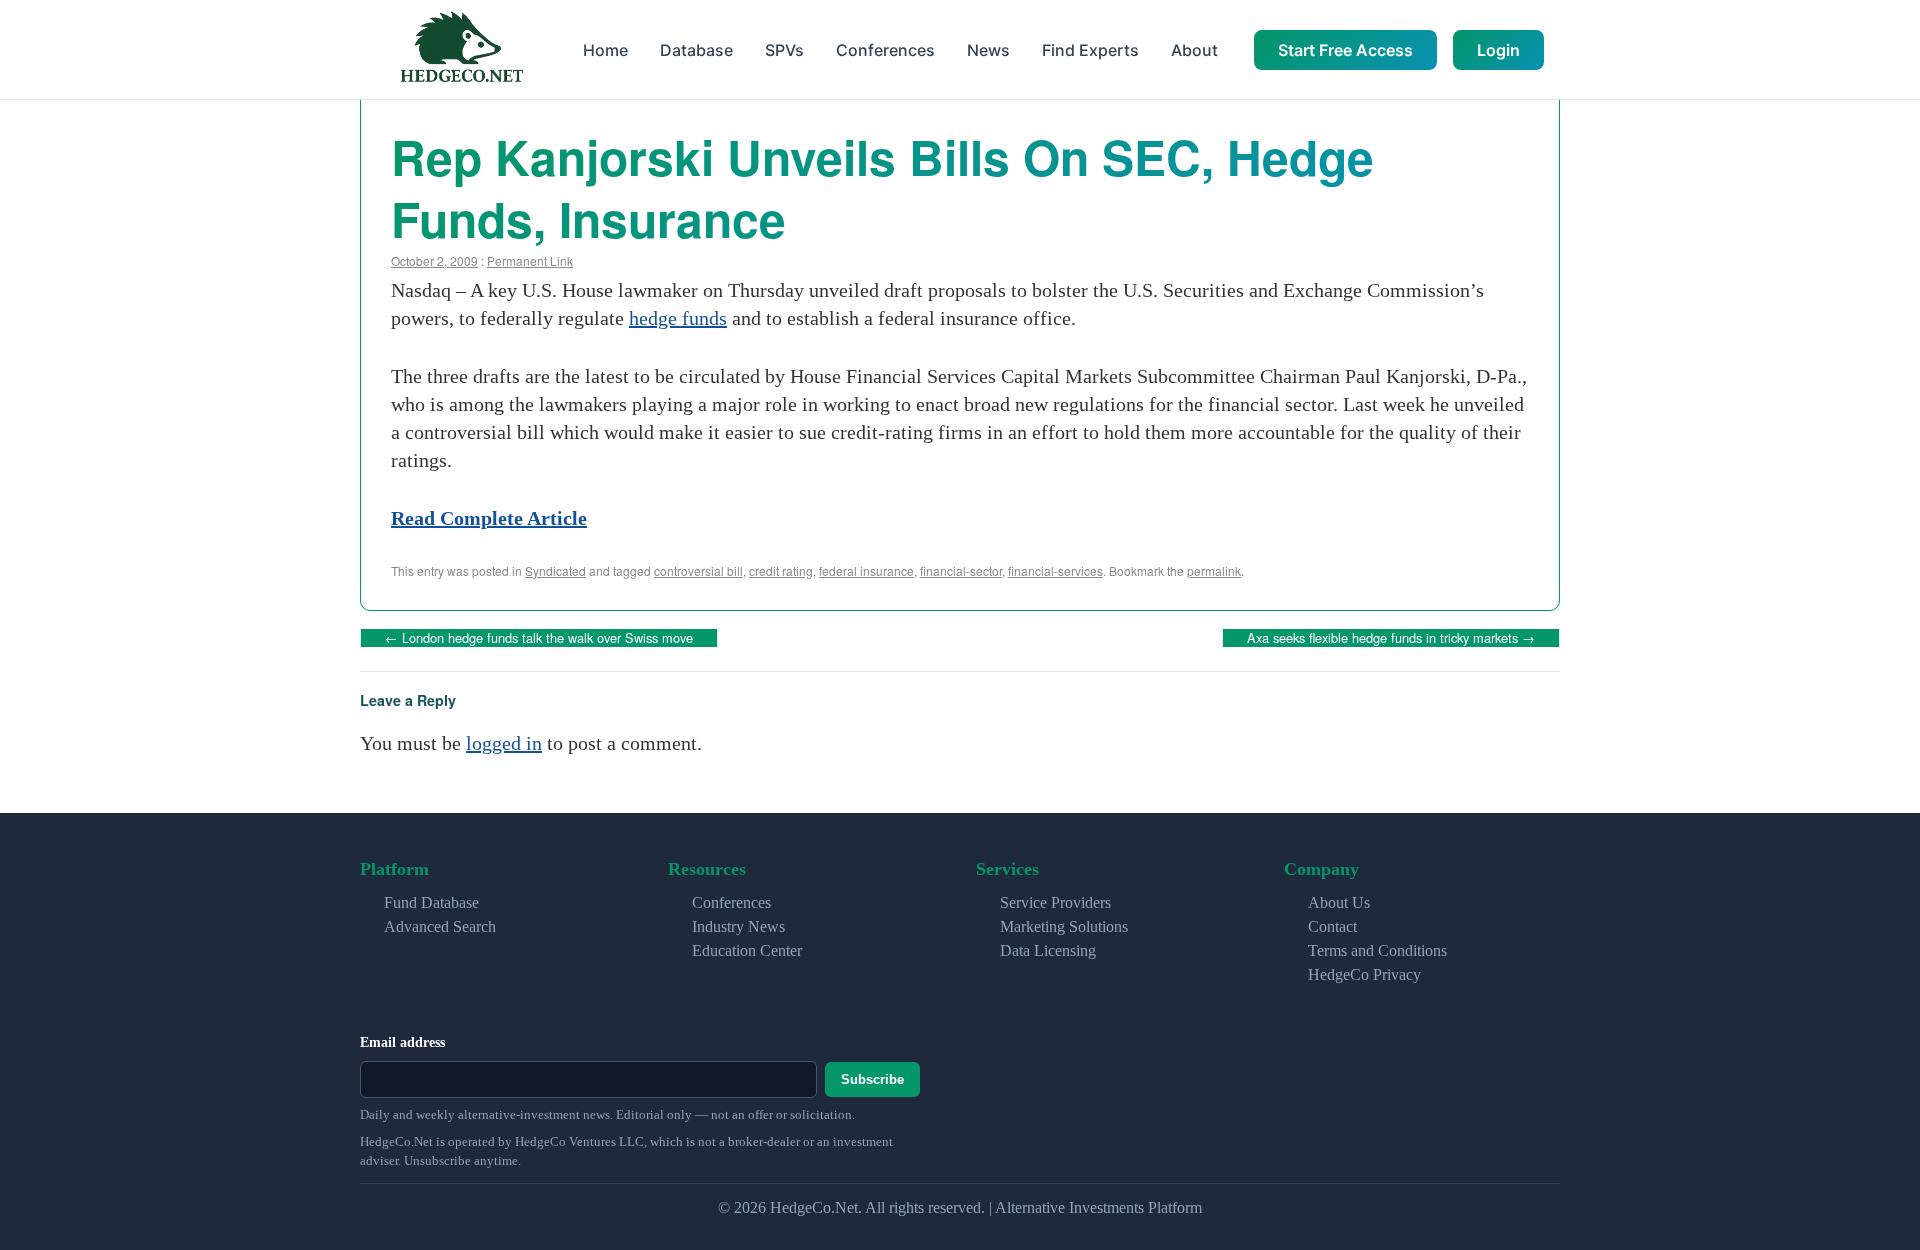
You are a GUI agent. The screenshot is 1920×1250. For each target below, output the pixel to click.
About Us (1339, 902)
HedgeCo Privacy (1364, 974)
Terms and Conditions (1377, 950)
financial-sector (961, 570)
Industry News (738, 926)
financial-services (1055, 570)
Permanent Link (530, 260)
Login (1498, 50)
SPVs (784, 50)
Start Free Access (1345, 50)
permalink (1214, 570)
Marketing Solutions (1064, 926)
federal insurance (866, 570)
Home (605, 50)
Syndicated (555, 570)
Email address (402, 1042)
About (1194, 50)
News (988, 50)
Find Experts (1090, 50)
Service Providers (1055, 902)
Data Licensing (1048, 950)
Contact (1332, 926)
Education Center (747, 950)
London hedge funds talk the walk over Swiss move (539, 637)
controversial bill (698, 570)
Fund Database (431, 902)
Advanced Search (440, 926)
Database (696, 50)
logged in (504, 743)
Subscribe (872, 1079)
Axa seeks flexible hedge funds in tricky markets (1391, 637)
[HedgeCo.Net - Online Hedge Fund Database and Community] (461, 49)
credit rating (781, 570)
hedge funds (678, 318)
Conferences (885, 50)
